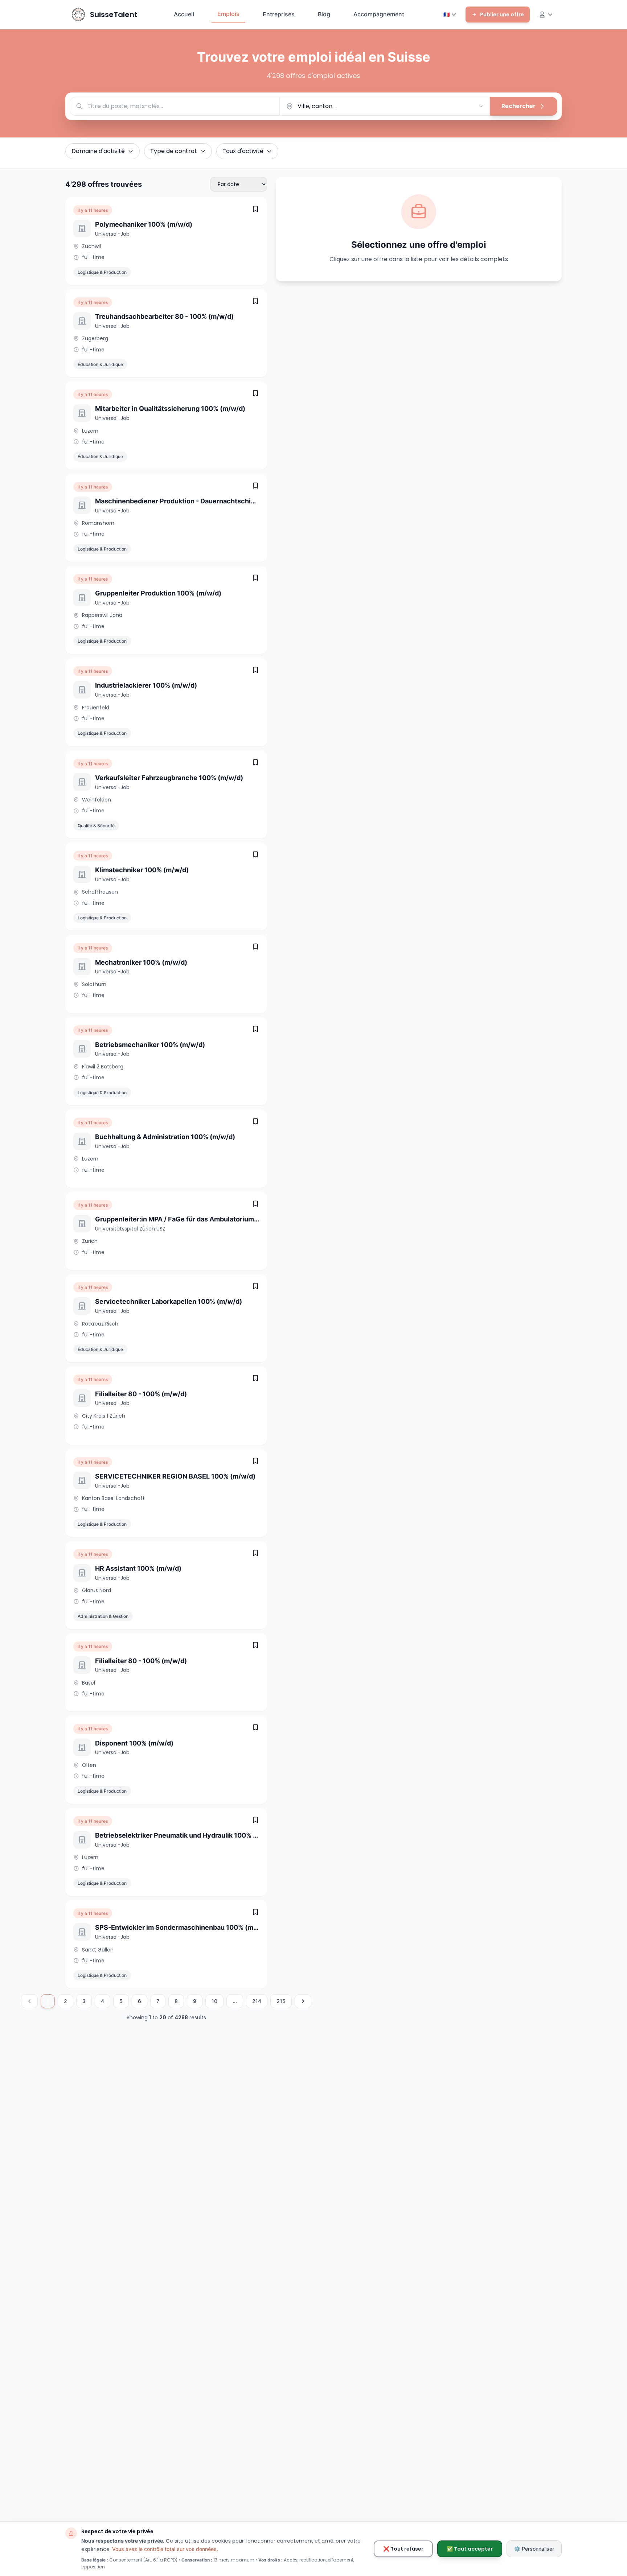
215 (281, 2001)
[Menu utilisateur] (546, 15)
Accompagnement (379, 14)
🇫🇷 (446, 15)
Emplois (228, 14)
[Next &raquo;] (303, 2001)
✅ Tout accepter (470, 2549)
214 (257, 2001)
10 (214, 2001)
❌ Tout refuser (403, 2549)
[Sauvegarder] (255, 209)
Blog (324, 14)
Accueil (184, 14)
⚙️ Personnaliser (534, 2549)
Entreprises (279, 14)
